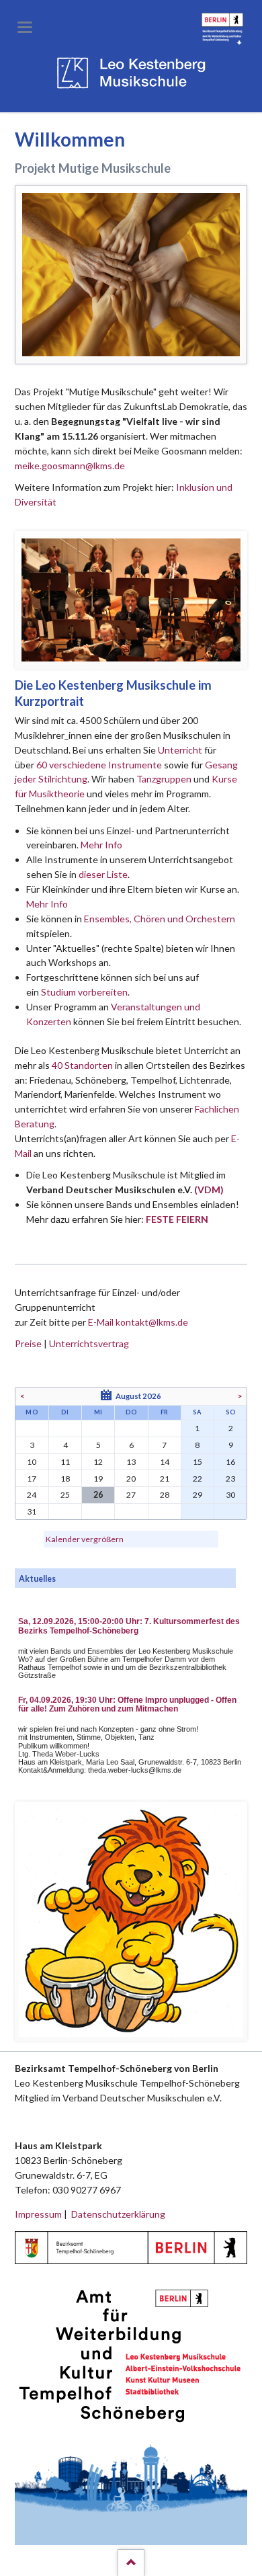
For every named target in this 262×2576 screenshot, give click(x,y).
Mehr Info (101, 845)
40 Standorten (82, 1065)
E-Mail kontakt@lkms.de (137, 1322)
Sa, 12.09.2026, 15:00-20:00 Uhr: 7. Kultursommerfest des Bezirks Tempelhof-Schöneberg (129, 1626)
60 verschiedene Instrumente (99, 765)
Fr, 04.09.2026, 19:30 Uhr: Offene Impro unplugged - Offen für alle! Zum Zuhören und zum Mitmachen (127, 1705)
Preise (28, 1343)
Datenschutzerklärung (118, 2214)
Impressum (38, 2214)
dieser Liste (103, 874)
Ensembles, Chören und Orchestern (160, 919)
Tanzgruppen (165, 779)
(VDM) (209, 1190)
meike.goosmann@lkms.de (70, 466)
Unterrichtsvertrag (89, 1343)
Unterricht (180, 750)
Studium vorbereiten (84, 992)
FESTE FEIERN (177, 1219)
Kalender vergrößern (85, 1539)
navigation (25, 27)
